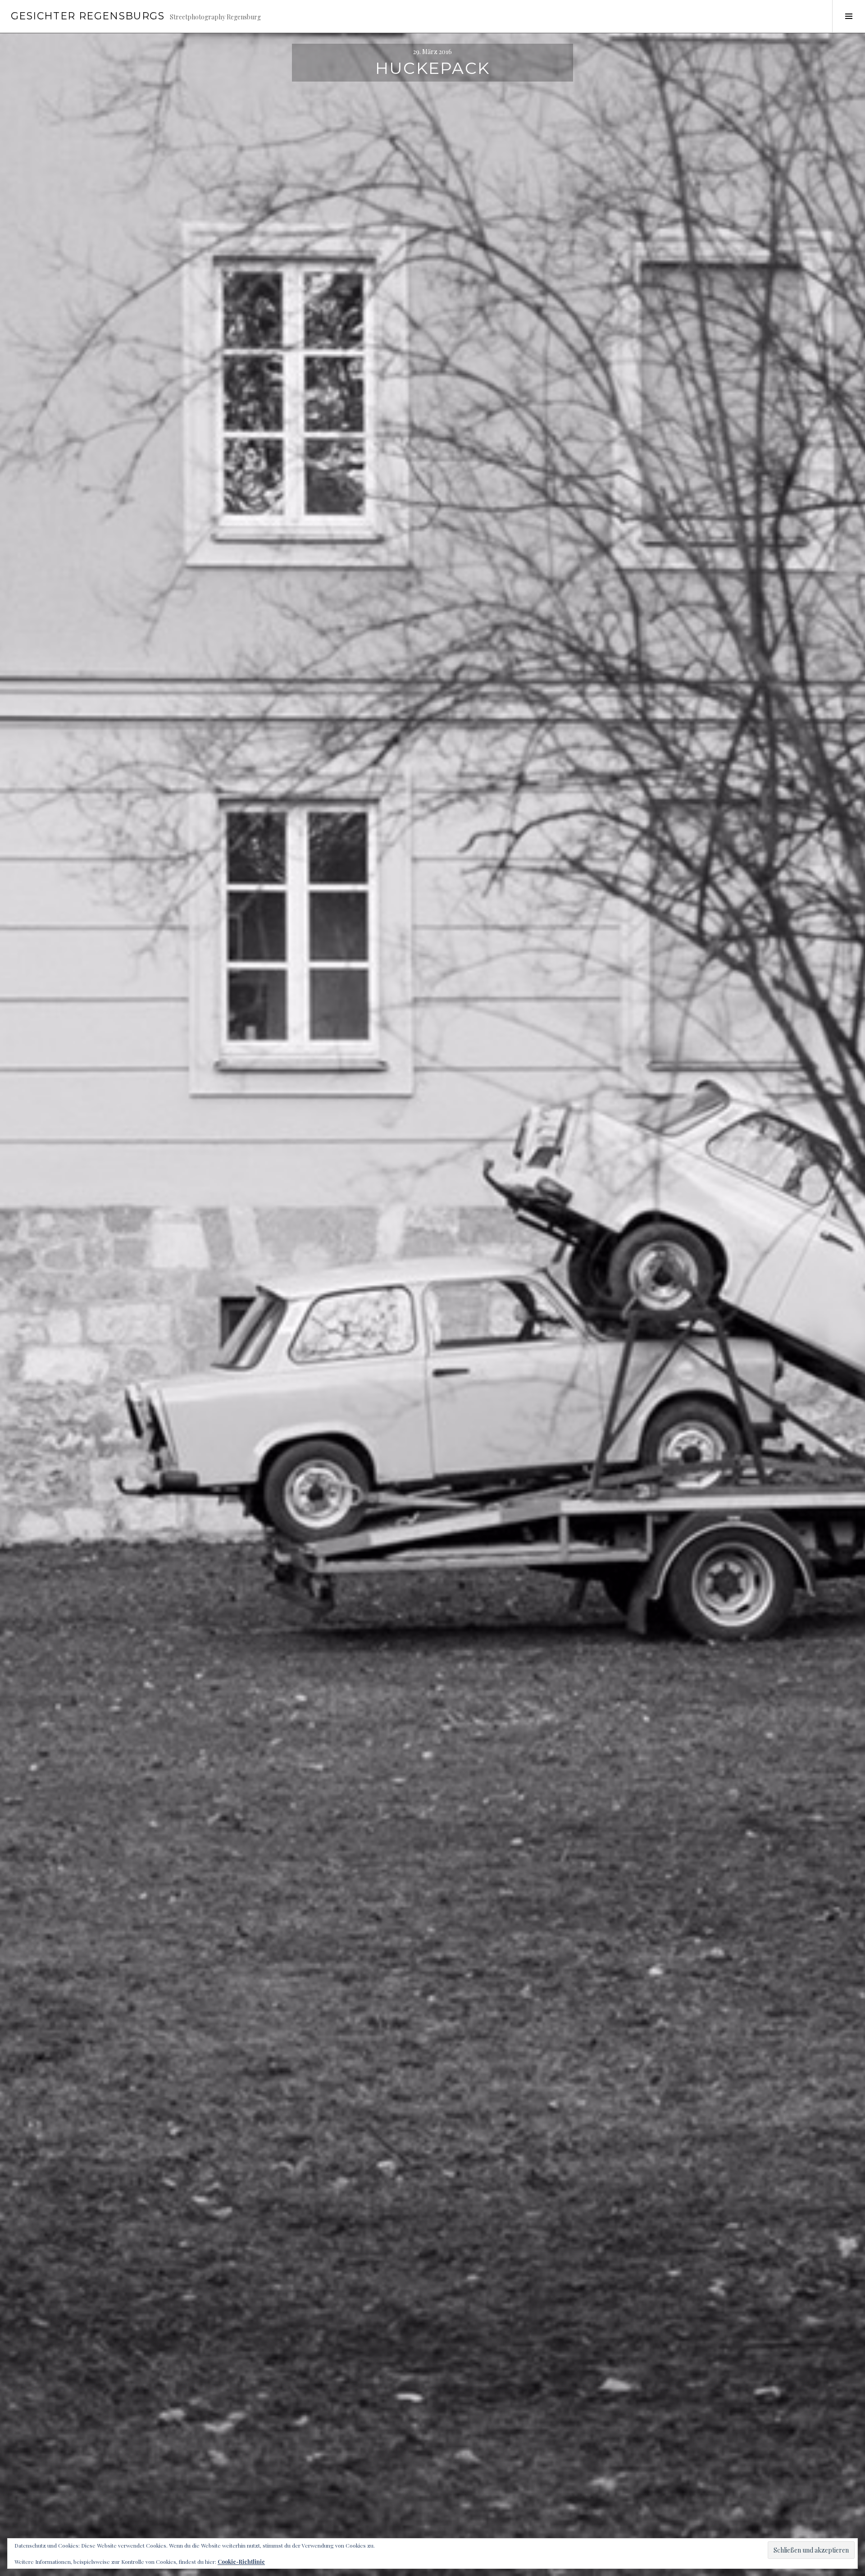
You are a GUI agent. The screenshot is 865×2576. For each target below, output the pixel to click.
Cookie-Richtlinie (241, 2562)
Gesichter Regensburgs (88, 16)
